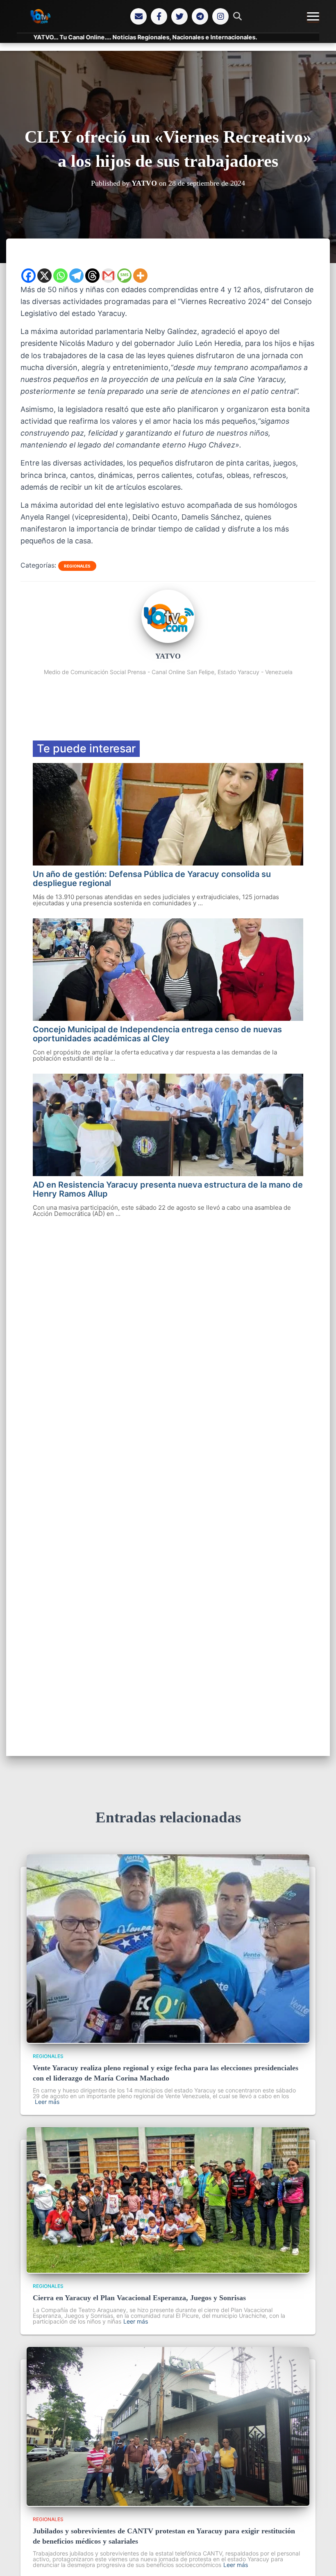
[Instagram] (220, 16)
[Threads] (92, 276)
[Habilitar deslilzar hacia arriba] (320, 2560)
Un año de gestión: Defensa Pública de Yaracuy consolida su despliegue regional (152, 879)
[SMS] (124, 276)
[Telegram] (200, 16)
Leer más (47, 2102)
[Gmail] (108, 276)
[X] (44, 276)
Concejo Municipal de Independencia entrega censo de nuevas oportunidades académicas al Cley (157, 1034)
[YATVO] (168, 641)
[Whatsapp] (60, 276)
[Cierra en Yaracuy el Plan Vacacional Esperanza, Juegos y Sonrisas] (168, 2270)
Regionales (77, 566)
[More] (140, 276)
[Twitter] (179, 16)
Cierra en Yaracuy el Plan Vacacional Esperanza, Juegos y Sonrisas (139, 2298)
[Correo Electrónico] (138, 16)
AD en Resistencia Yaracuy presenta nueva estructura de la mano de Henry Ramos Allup (168, 1189)
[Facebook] (159, 16)
